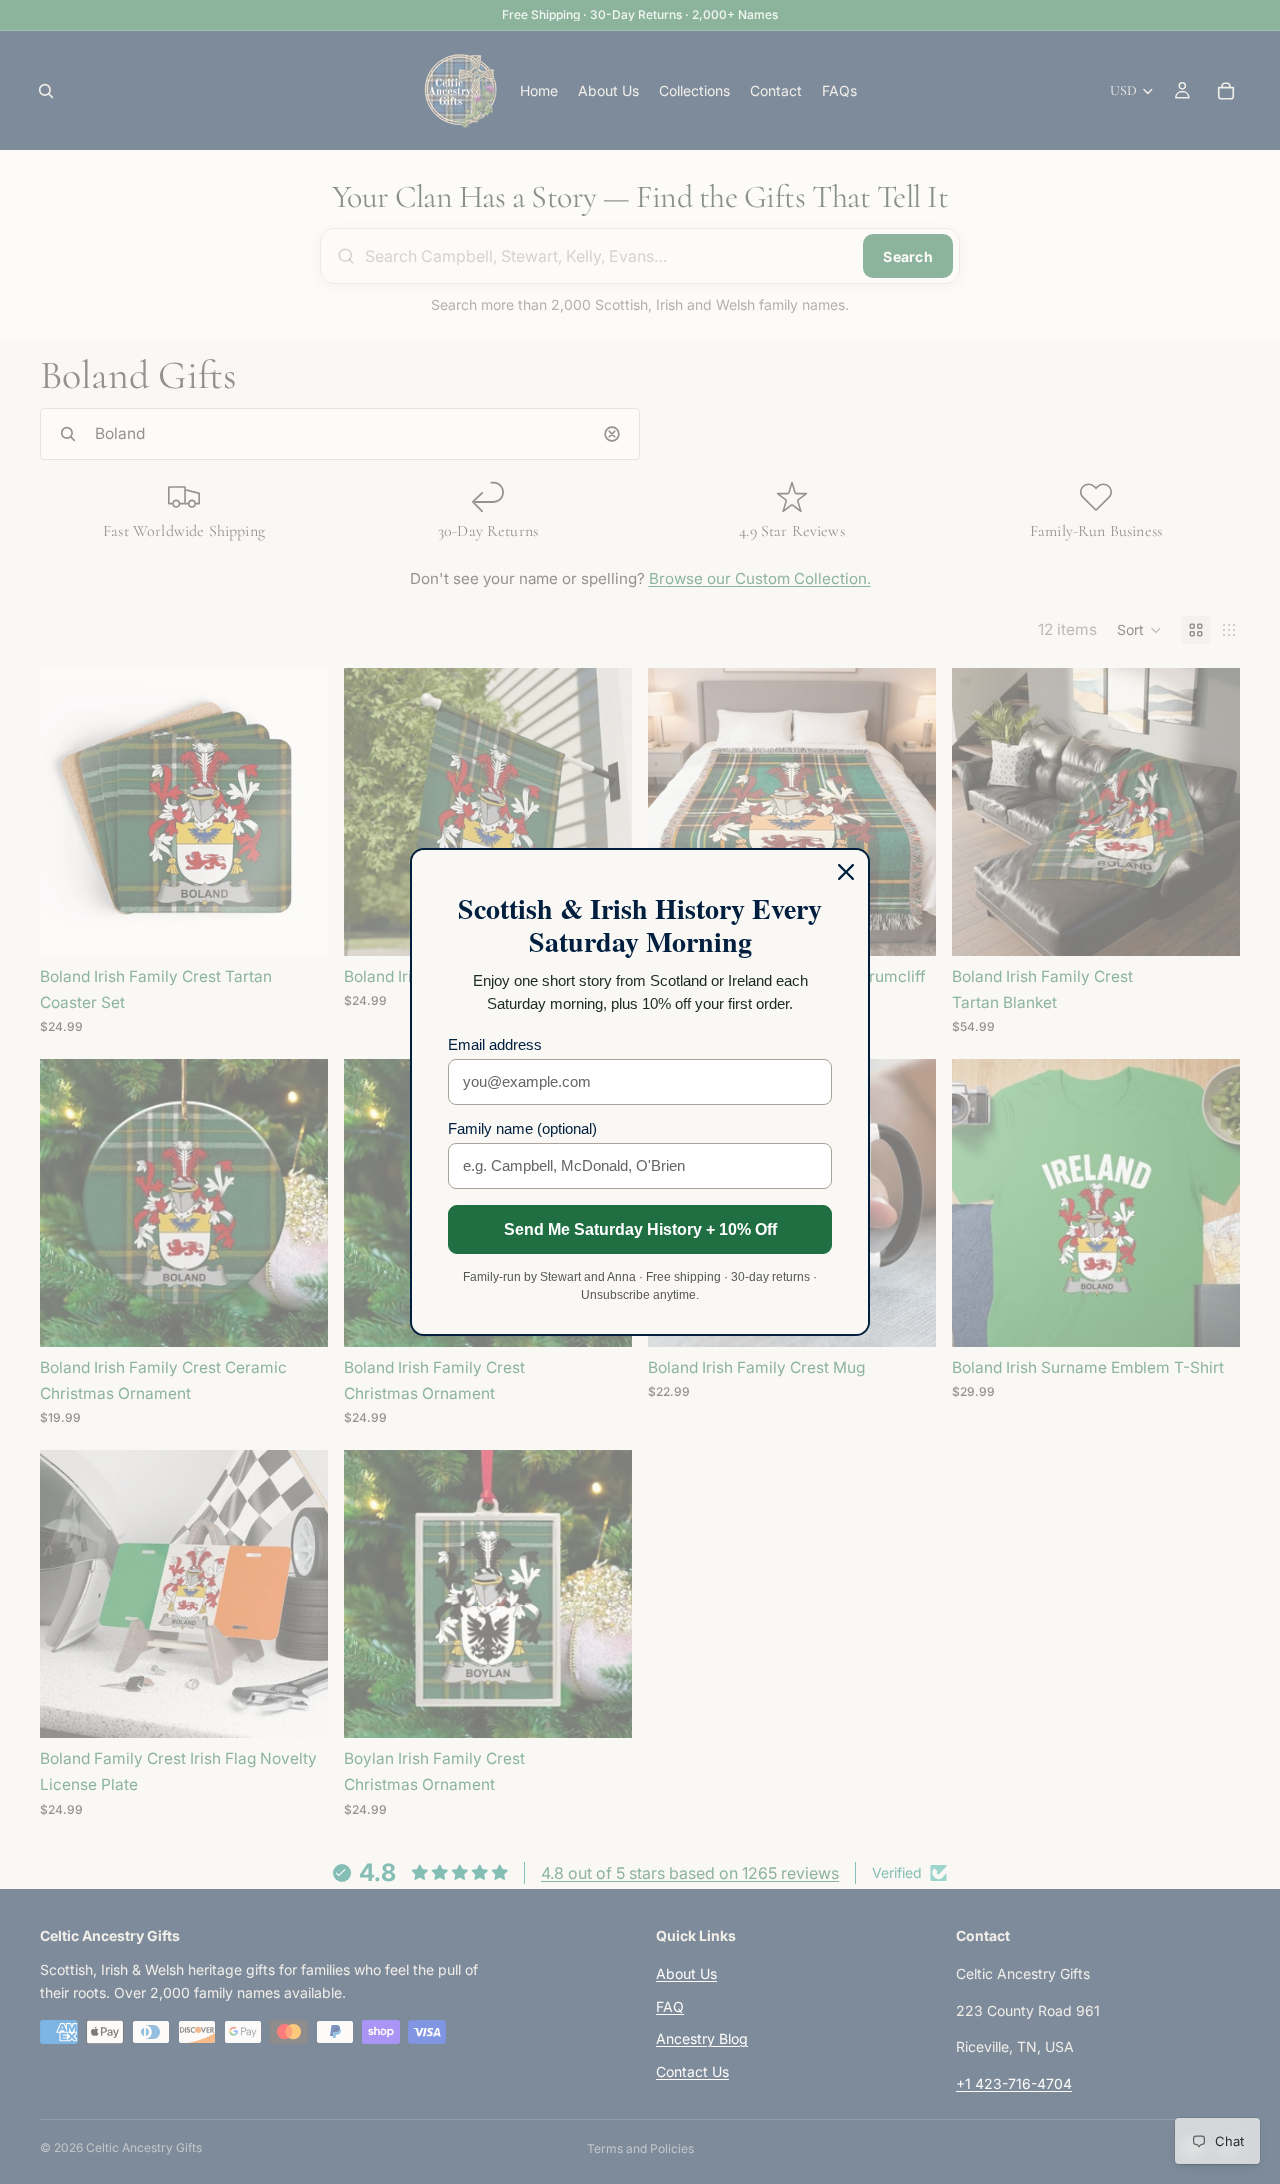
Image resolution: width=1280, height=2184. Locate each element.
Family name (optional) (522, 1128)
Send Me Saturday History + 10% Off (640, 1229)
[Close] (846, 872)
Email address (495, 1044)
